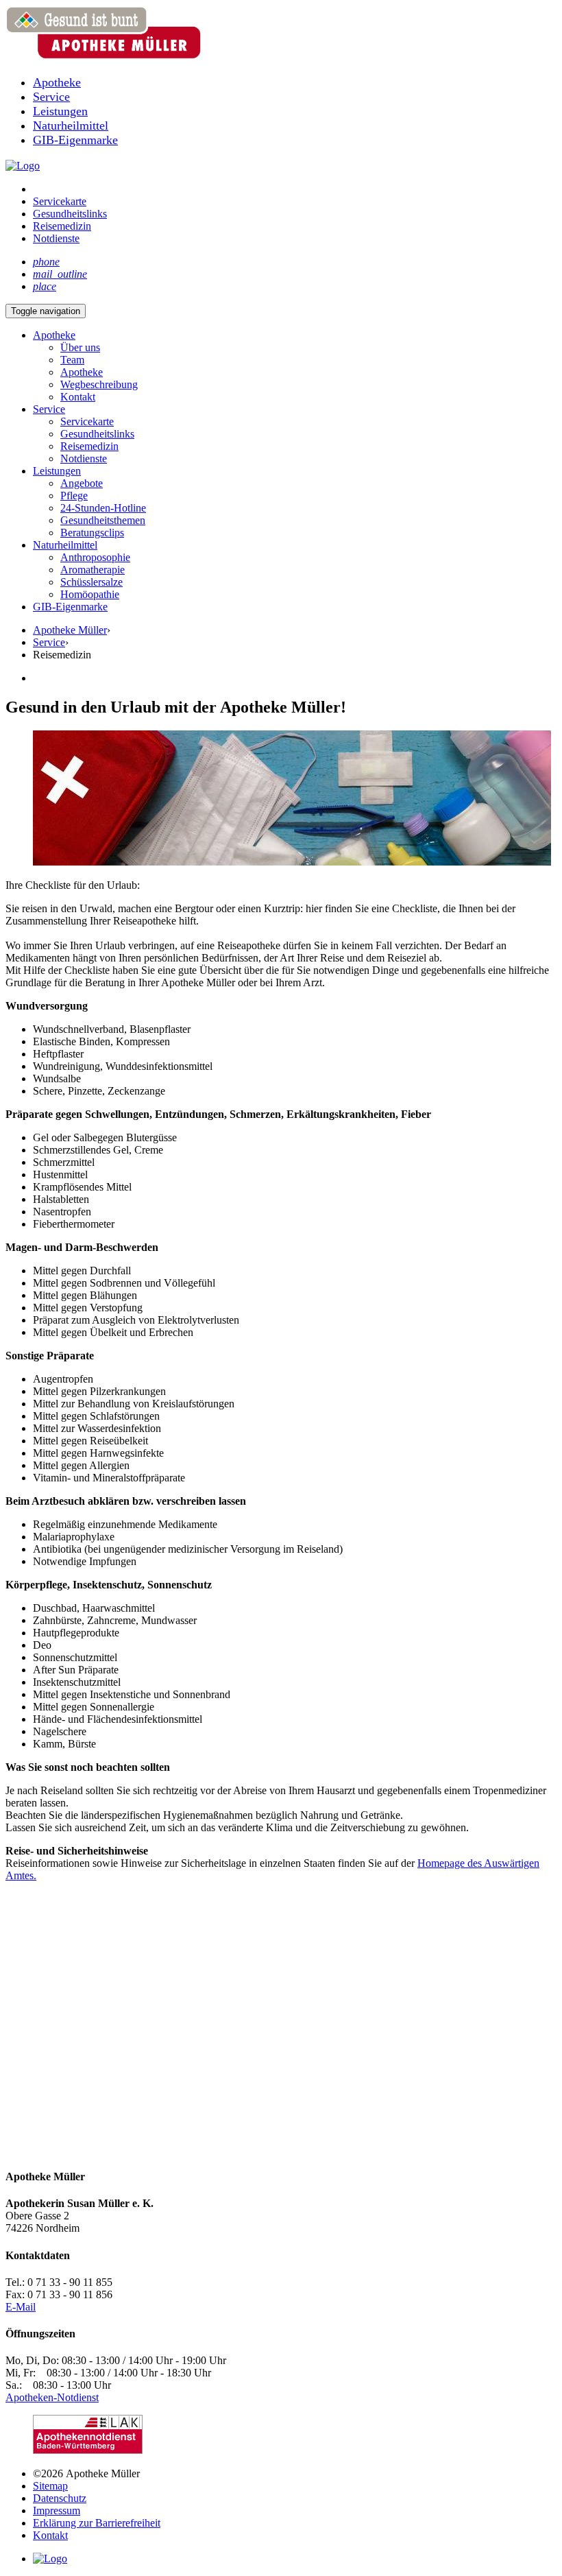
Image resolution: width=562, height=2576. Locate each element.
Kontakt (78, 397)
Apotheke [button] (54, 335)
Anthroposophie (95, 557)
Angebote (82, 483)
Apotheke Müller (70, 630)
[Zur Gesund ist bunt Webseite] (50, 2559)
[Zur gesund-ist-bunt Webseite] (23, 166)
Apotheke (82, 372)
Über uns (80, 347)
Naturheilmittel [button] (65, 545)
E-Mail (21, 2307)
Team (72, 360)
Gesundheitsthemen (103, 520)
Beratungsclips (92, 533)
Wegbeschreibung (99, 384)
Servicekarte (87, 421)
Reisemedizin (89, 446)
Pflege (74, 496)
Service (49, 409)
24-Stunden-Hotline (103, 508)
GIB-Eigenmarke (70, 607)
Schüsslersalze (91, 582)
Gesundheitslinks (97, 434)
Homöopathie (90, 594)
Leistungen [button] (57, 471)
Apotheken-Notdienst (52, 2397)
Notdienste (84, 458)
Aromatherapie (93, 570)
